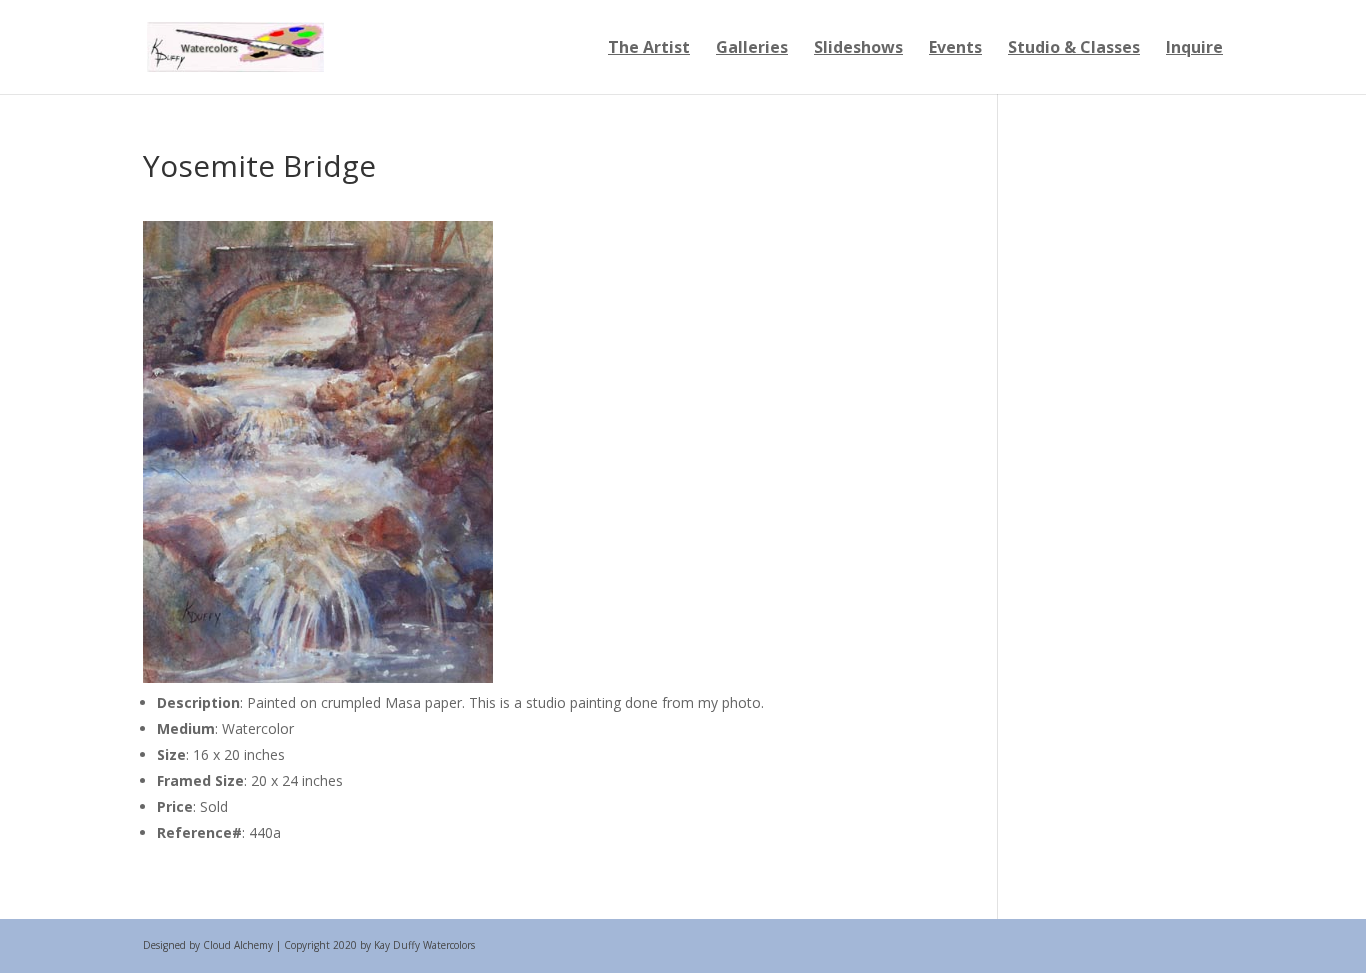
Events (955, 49)
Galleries (752, 49)
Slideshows (858, 49)
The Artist (649, 49)
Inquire (1194, 49)
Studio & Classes (1074, 49)
